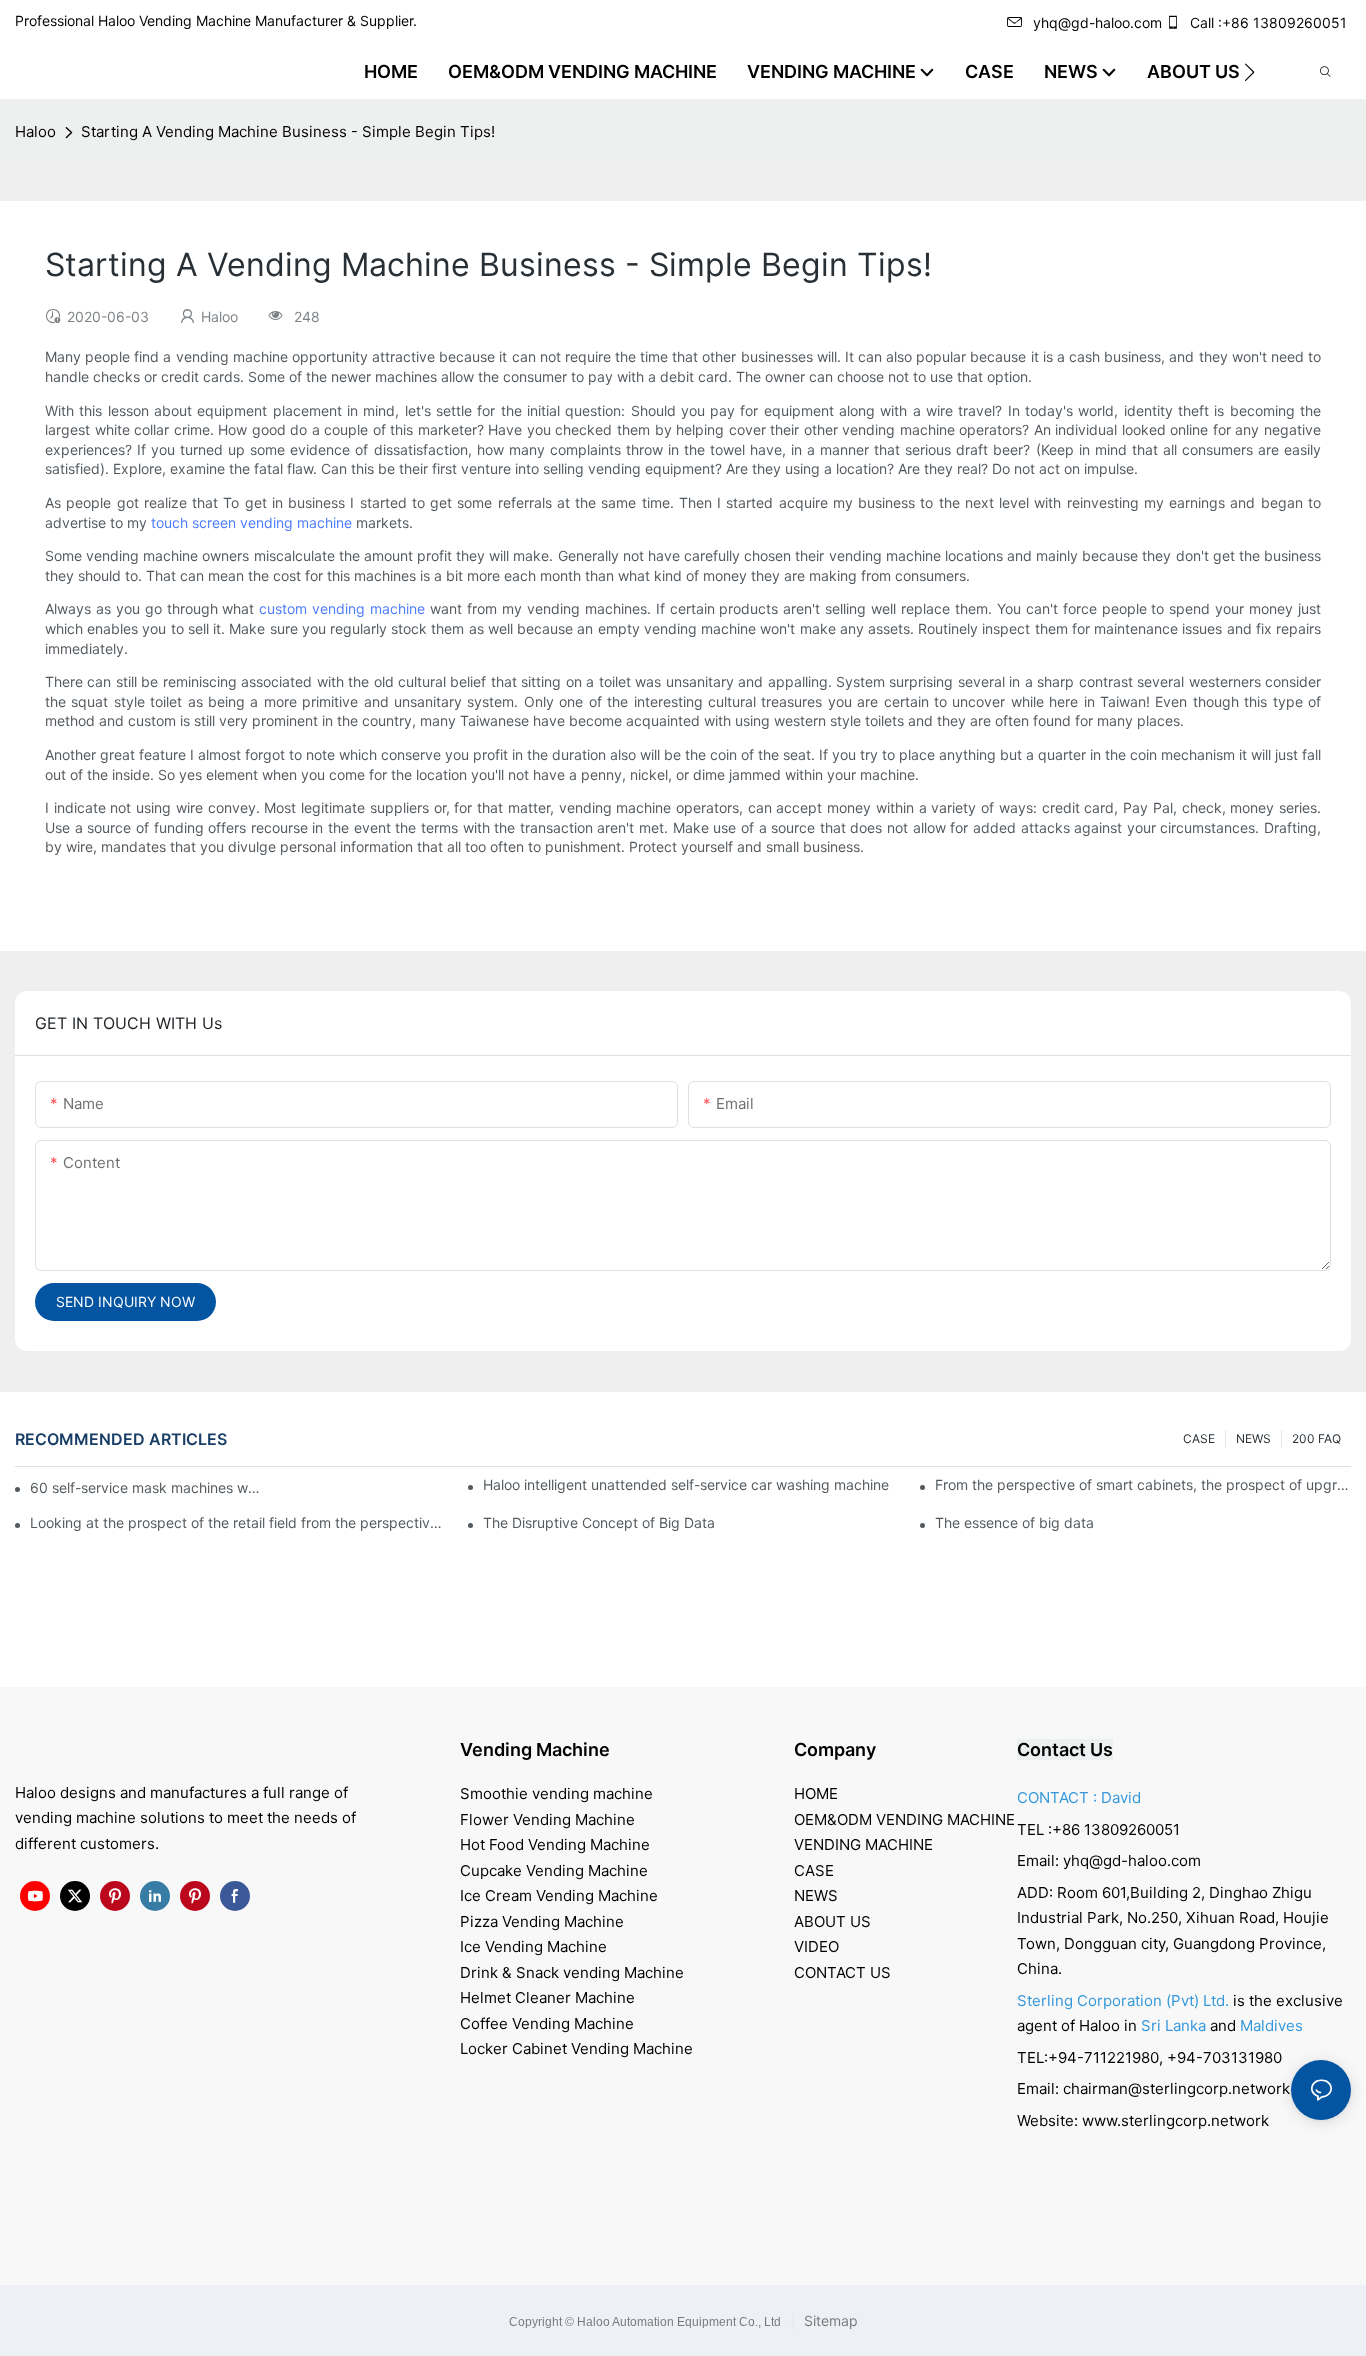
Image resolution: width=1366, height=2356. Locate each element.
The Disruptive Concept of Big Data (599, 1522)
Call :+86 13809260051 (1268, 22)
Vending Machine (535, 1749)
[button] (1249, 72)
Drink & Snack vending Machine (572, 1972)
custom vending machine (342, 608)
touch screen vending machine (251, 522)
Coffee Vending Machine (547, 2023)
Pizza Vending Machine (542, 1921)
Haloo (35, 131)
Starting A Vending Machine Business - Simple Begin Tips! (288, 131)
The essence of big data (1014, 1522)
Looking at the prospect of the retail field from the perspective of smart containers (238, 1522)
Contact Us (1065, 1749)
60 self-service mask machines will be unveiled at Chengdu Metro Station (146, 1487)
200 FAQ (1316, 1438)
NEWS (1253, 1438)
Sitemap (829, 2320)
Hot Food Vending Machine (555, 1844)
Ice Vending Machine (533, 1946)
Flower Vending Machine (547, 1819)
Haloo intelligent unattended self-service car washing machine (686, 1484)
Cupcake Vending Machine (554, 1870)
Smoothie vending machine (556, 1793)
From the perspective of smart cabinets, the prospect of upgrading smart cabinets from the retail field (1143, 1484)
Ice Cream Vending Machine (559, 1895)
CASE (1199, 1438)
